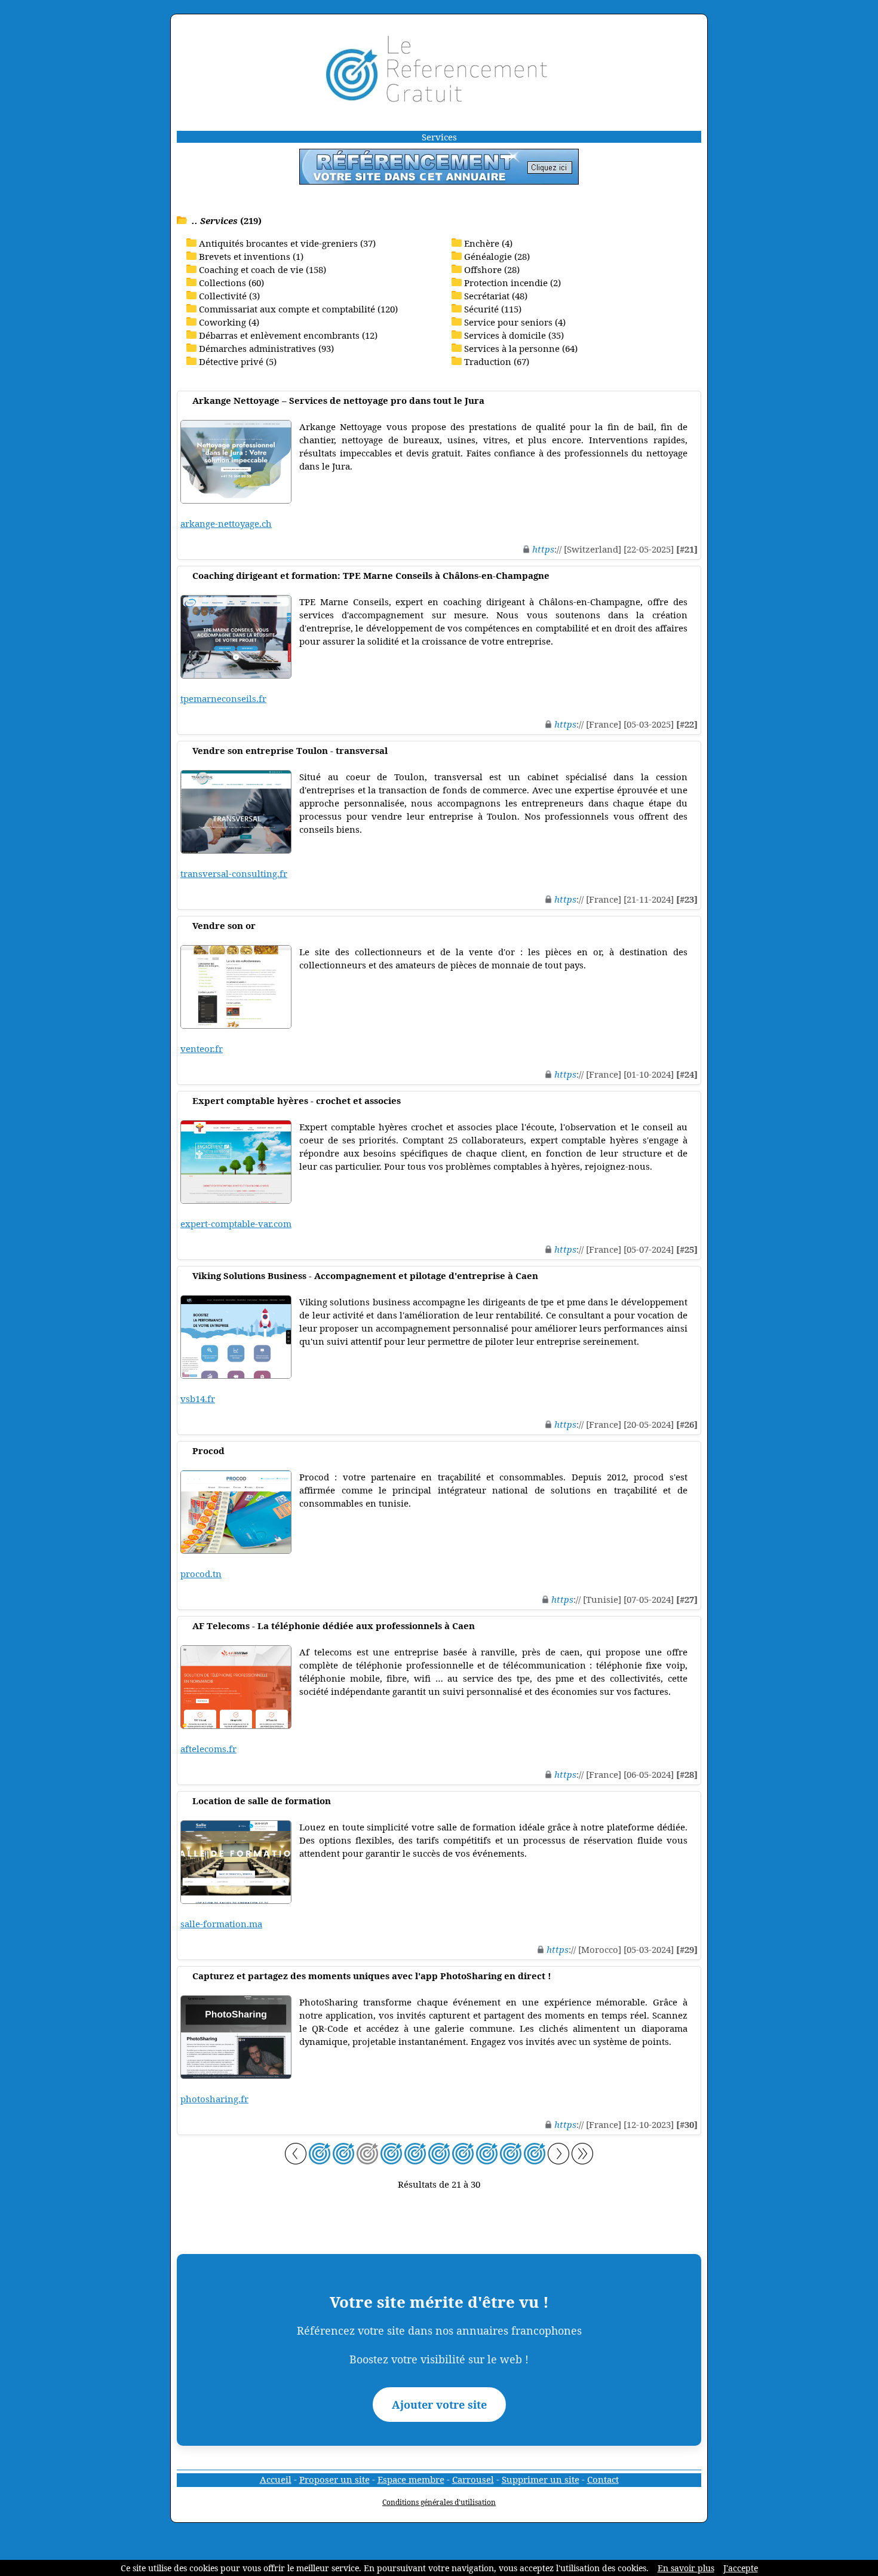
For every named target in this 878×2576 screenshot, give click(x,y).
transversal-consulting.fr (234, 873)
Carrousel (473, 2479)
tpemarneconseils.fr (223, 698)
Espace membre (411, 2479)
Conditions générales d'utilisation (439, 2502)
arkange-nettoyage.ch (226, 523)
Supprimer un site (541, 2479)
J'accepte (741, 2568)
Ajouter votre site (439, 2405)
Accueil (276, 2479)
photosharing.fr (214, 2099)
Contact (603, 2479)
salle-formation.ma (221, 1924)
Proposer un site (334, 2479)
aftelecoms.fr (208, 1749)
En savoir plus (686, 2568)
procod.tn (201, 1574)
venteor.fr (202, 1048)
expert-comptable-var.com (236, 1223)
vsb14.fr (198, 1399)
